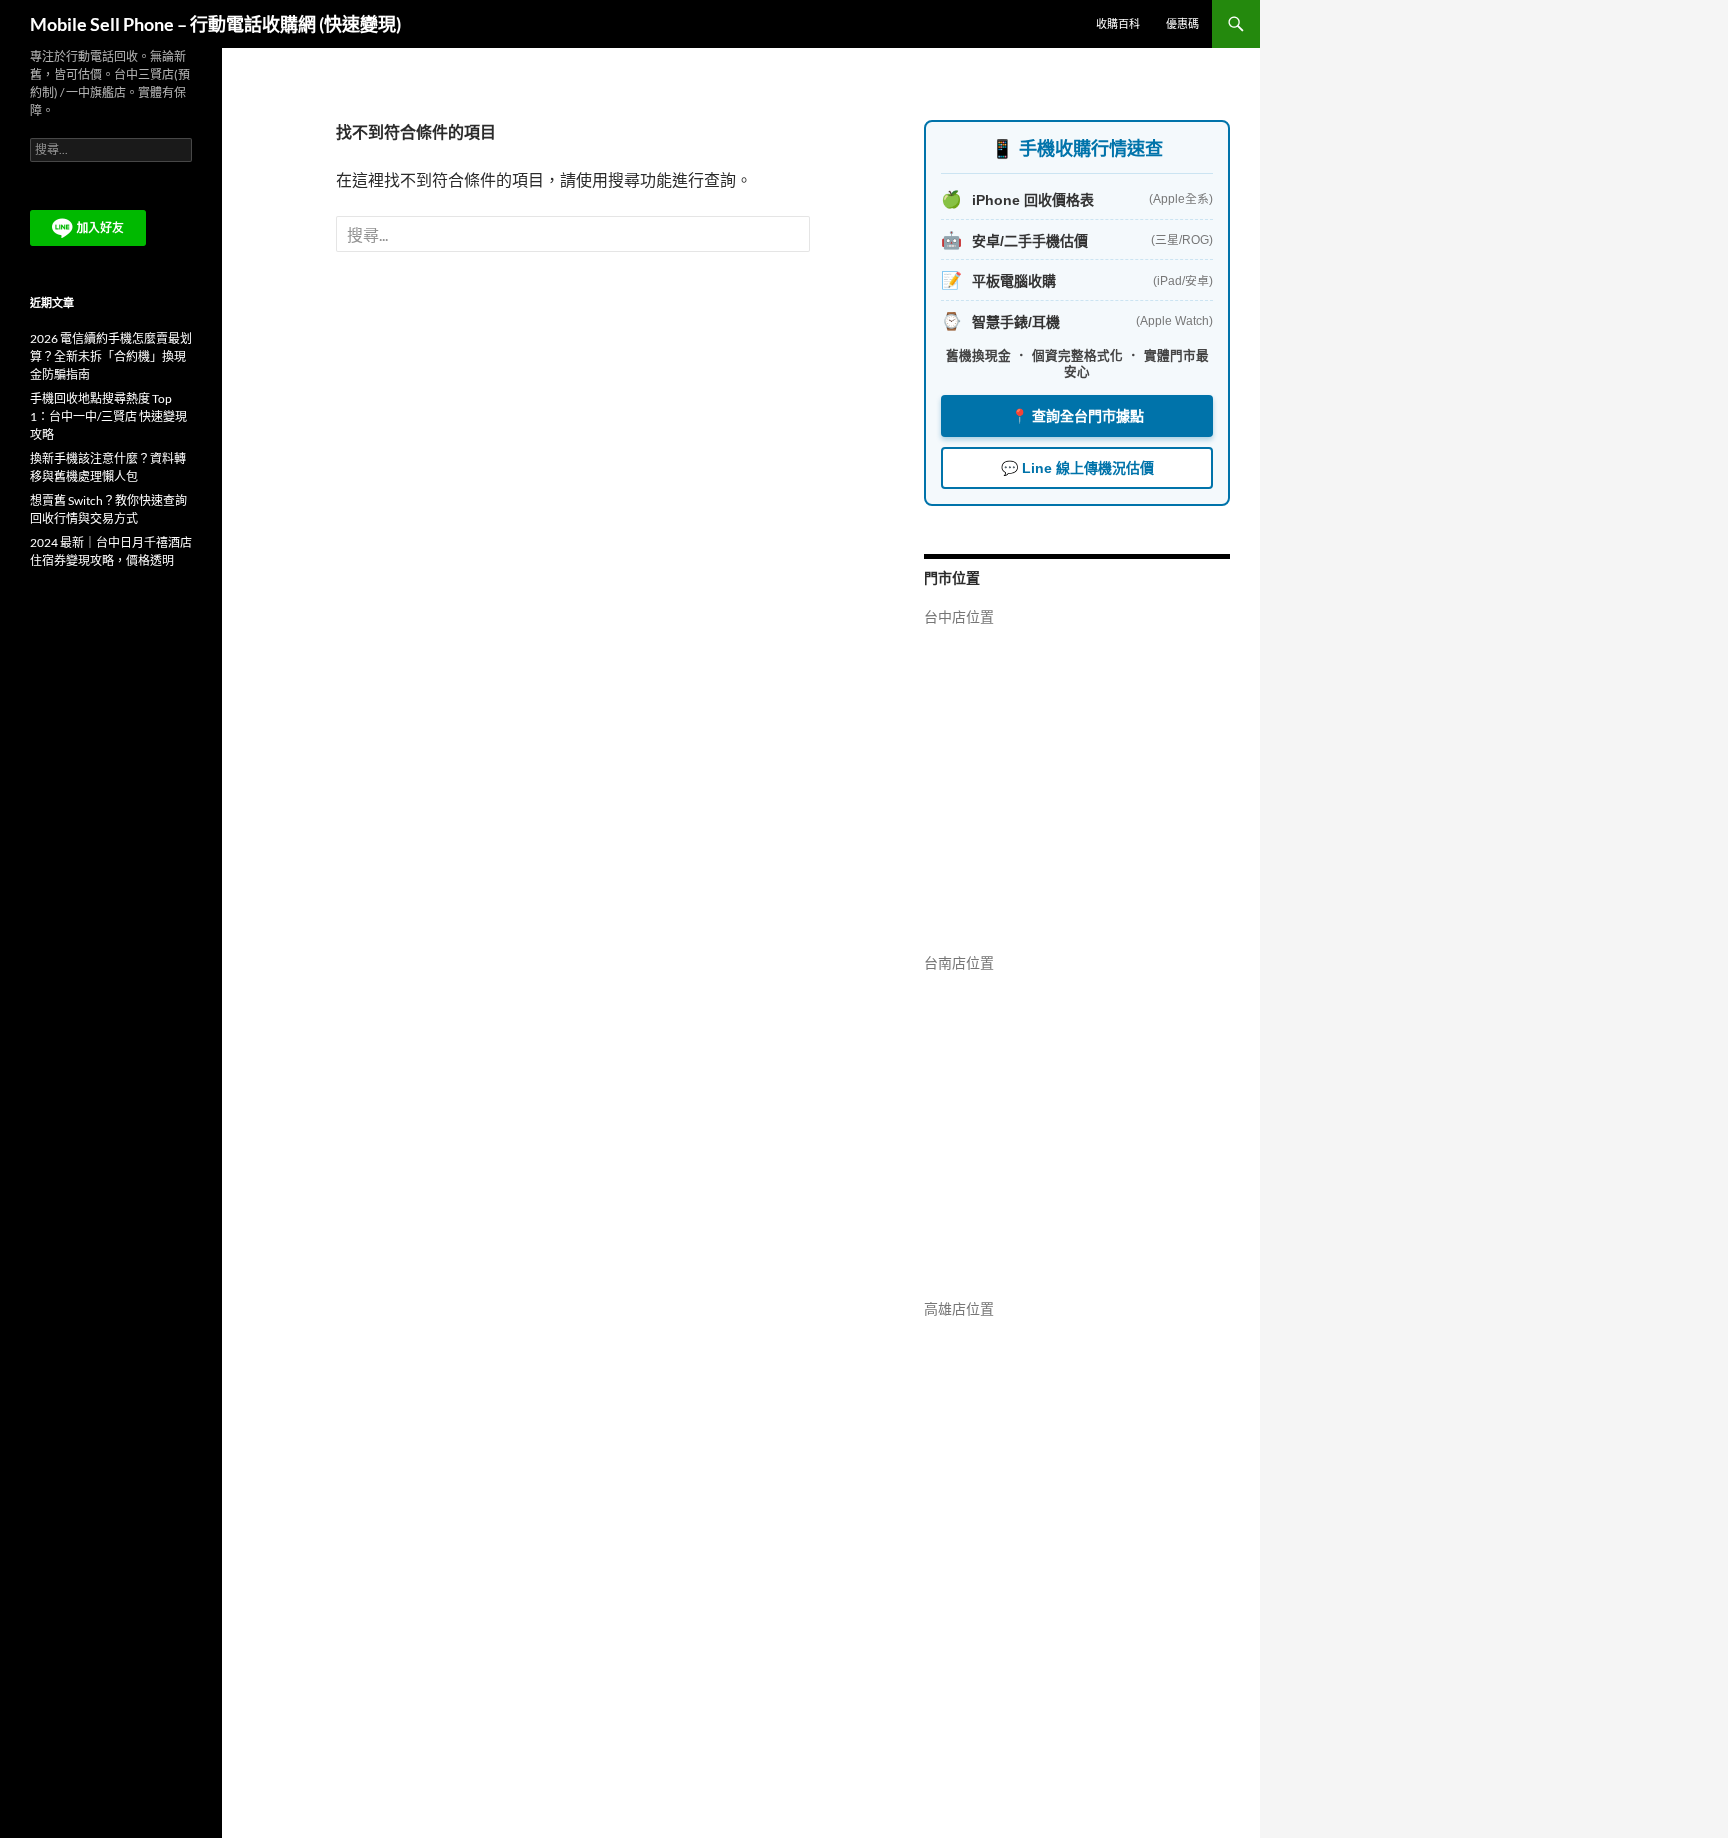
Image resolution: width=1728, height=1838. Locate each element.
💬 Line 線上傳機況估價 (1077, 468)
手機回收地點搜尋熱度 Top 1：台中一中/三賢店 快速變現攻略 (108, 416)
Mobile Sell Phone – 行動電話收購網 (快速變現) (215, 24)
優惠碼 (1182, 23)
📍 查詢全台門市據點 (1077, 416)
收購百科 (1118, 23)
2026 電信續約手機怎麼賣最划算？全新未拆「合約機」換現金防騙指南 (111, 356)
